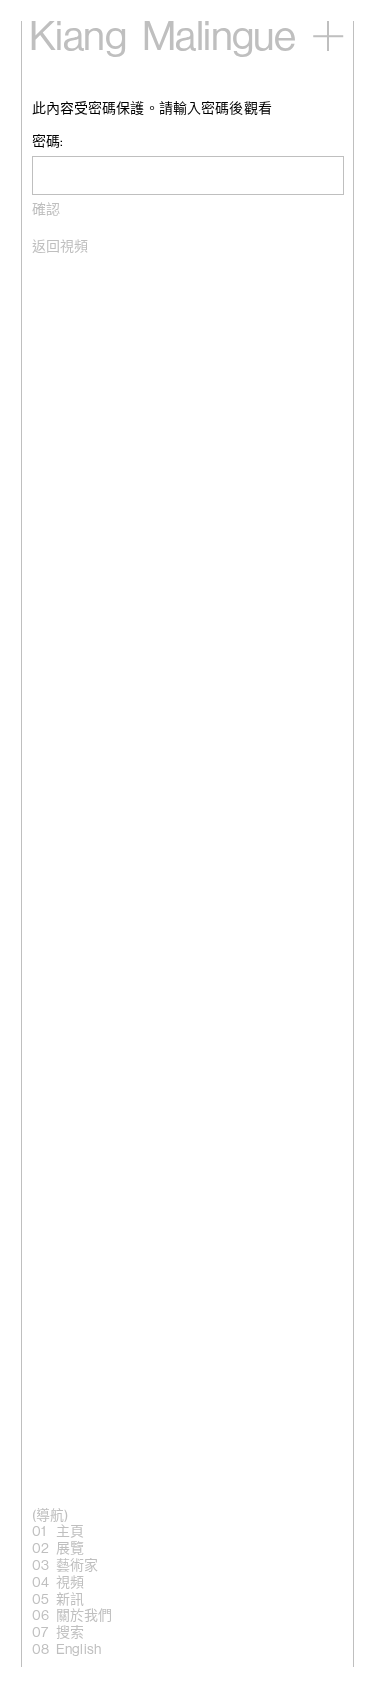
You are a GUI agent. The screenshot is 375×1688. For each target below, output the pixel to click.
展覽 (70, 1549)
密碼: (47, 142)
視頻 (70, 1583)
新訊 (70, 1600)
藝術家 (77, 1566)
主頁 (70, 1532)
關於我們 (84, 1616)
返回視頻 (60, 247)
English (78, 1650)
